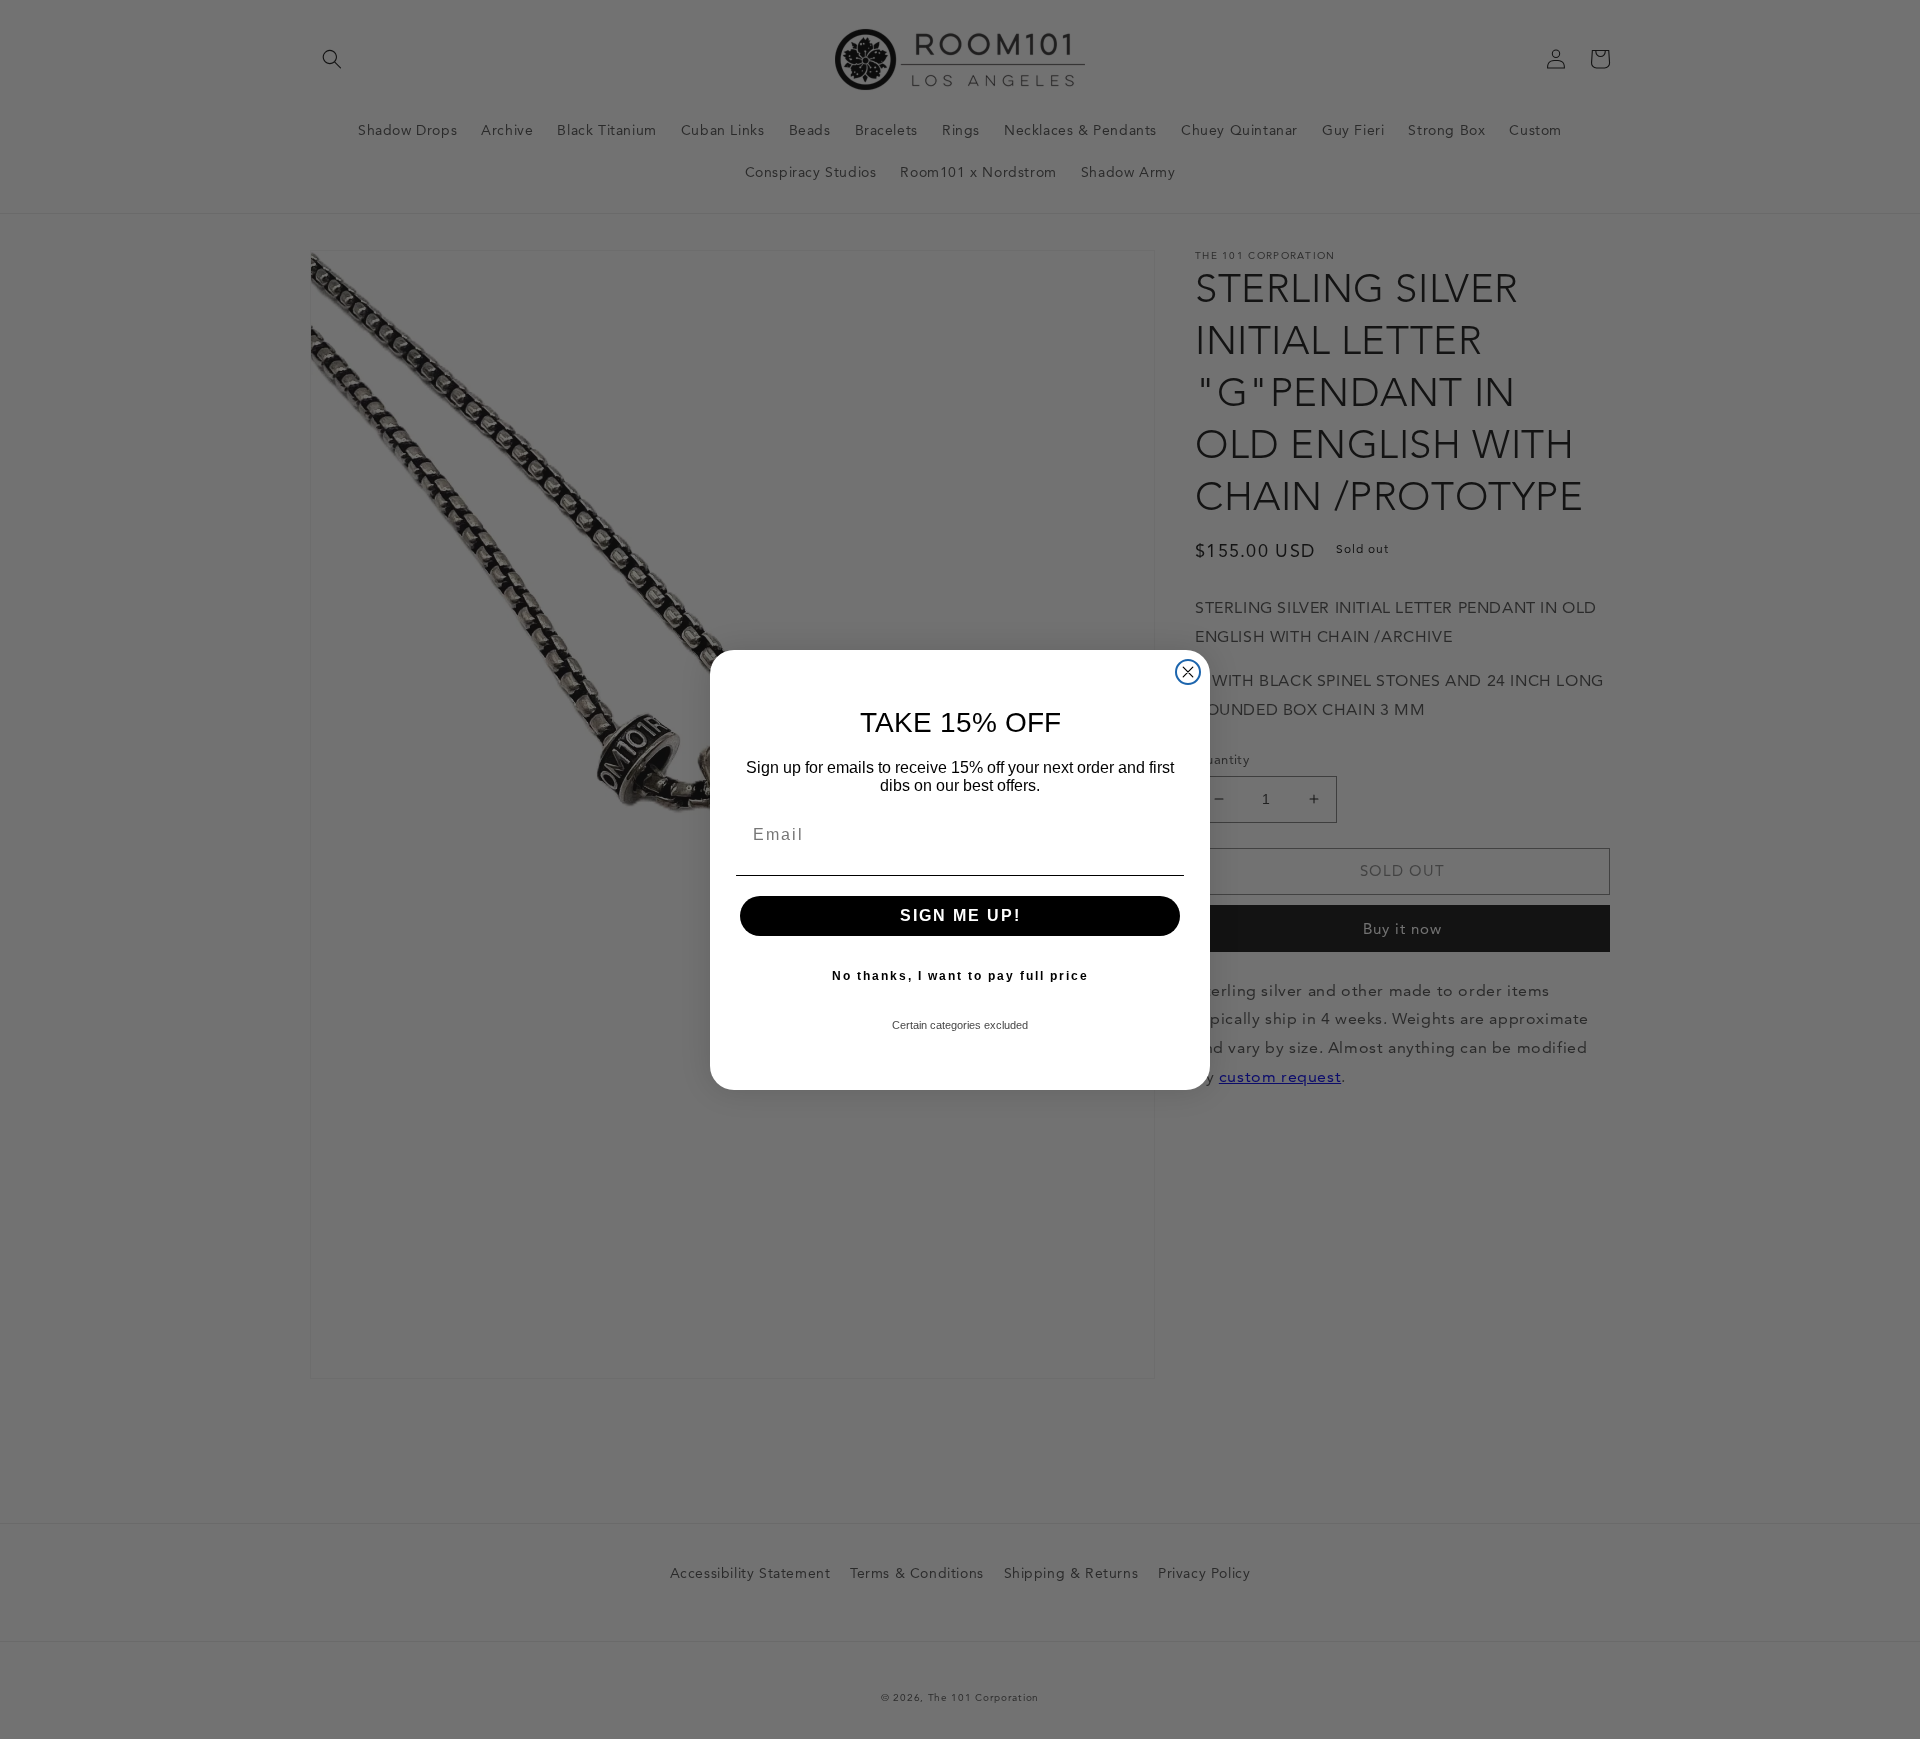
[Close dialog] (1188, 672)
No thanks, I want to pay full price (960, 976)
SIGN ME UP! (960, 915)
